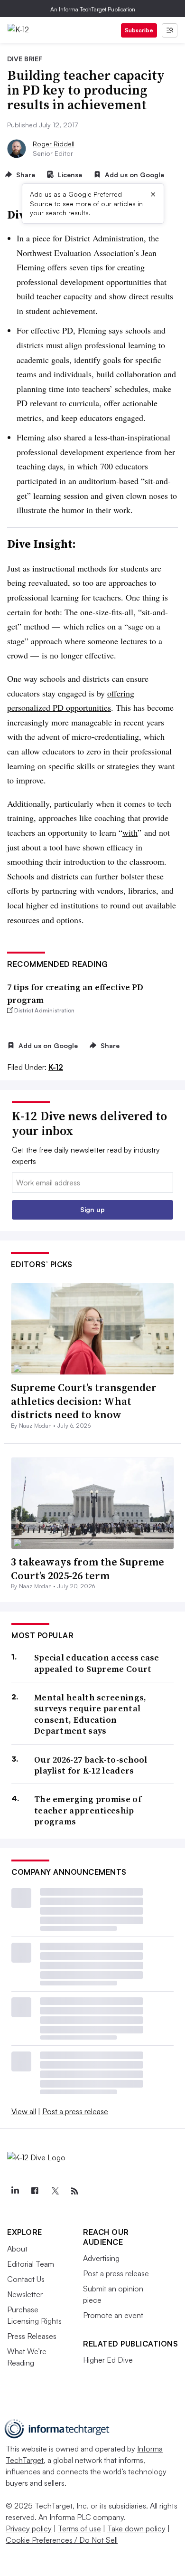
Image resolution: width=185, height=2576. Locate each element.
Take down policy (136, 2528)
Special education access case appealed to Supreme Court (97, 1663)
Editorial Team (31, 2264)
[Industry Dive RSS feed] (74, 2191)
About (17, 2249)
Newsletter (25, 2294)
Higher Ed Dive (108, 2360)
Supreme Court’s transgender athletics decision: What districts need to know (84, 1401)
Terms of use (79, 2528)
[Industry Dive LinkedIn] (15, 2191)
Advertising (101, 2258)
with (130, 832)
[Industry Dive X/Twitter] (55, 2191)
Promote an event (113, 2315)
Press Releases (32, 2336)
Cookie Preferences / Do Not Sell (62, 2540)
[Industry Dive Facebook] (35, 2191)
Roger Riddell (54, 144)
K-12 (56, 1067)
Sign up (92, 1209)
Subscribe (139, 30)
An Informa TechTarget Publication (93, 9)
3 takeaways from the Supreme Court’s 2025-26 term (88, 1569)
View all (24, 2111)
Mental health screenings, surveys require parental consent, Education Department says (90, 1714)
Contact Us (26, 2279)
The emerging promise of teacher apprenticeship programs (88, 1810)
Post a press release (75, 2111)
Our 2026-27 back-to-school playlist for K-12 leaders (91, 1765)
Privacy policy (29, 2528)
